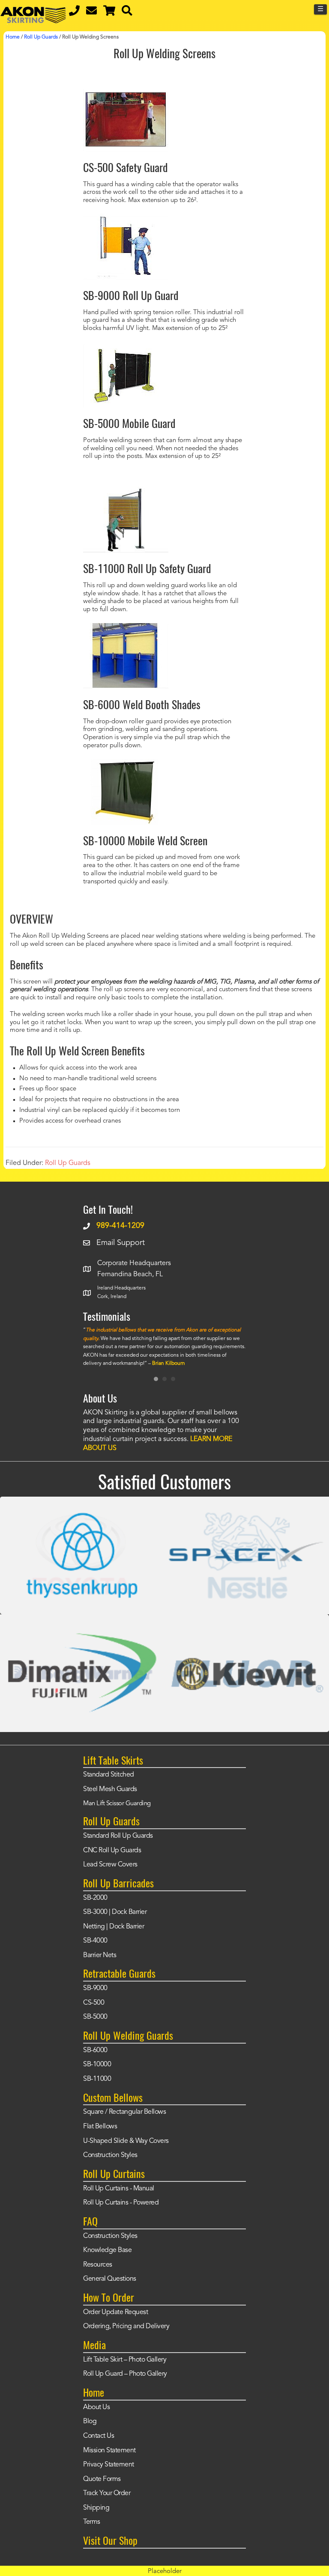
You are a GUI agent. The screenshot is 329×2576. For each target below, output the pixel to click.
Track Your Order (107, 2493)
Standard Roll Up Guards (118, 1836)
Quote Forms (102, 2479)
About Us (96, 2407)
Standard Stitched (109, 1775)
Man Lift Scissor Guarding (117, 1804)
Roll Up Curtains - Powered (121, 2203)
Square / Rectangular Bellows (124, 2112)
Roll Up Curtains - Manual (119, 2189)
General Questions (110, 2279)
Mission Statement (109, 2451)
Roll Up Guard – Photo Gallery (125, 2374)
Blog (90, 2421)
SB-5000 (95, 2017)
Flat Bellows (100, 2127)
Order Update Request (115, 2312)
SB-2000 (95, 1898)
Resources (98, 2265)
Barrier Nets (100, 1955)
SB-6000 (95, 2050)
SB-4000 (95, 1941)
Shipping (96, 2508)
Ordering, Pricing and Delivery (126, 2326)
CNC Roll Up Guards (112, 1851)
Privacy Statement (109, 2465)
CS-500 (94, 2003)
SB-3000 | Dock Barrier (115, 1912)
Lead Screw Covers (110, 1865)
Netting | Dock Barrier (114, 1927)
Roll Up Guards (68, 1163)
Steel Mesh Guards (110, 1789)
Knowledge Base (107, 2250)
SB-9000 (95, 1988)
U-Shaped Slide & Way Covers (126, 2141)
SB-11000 (97, 2079)
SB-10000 (97, 2065)
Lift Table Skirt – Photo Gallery (125, 2360)
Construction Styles (110, 2155)
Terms (92, 2522)
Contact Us (99, 2436)
